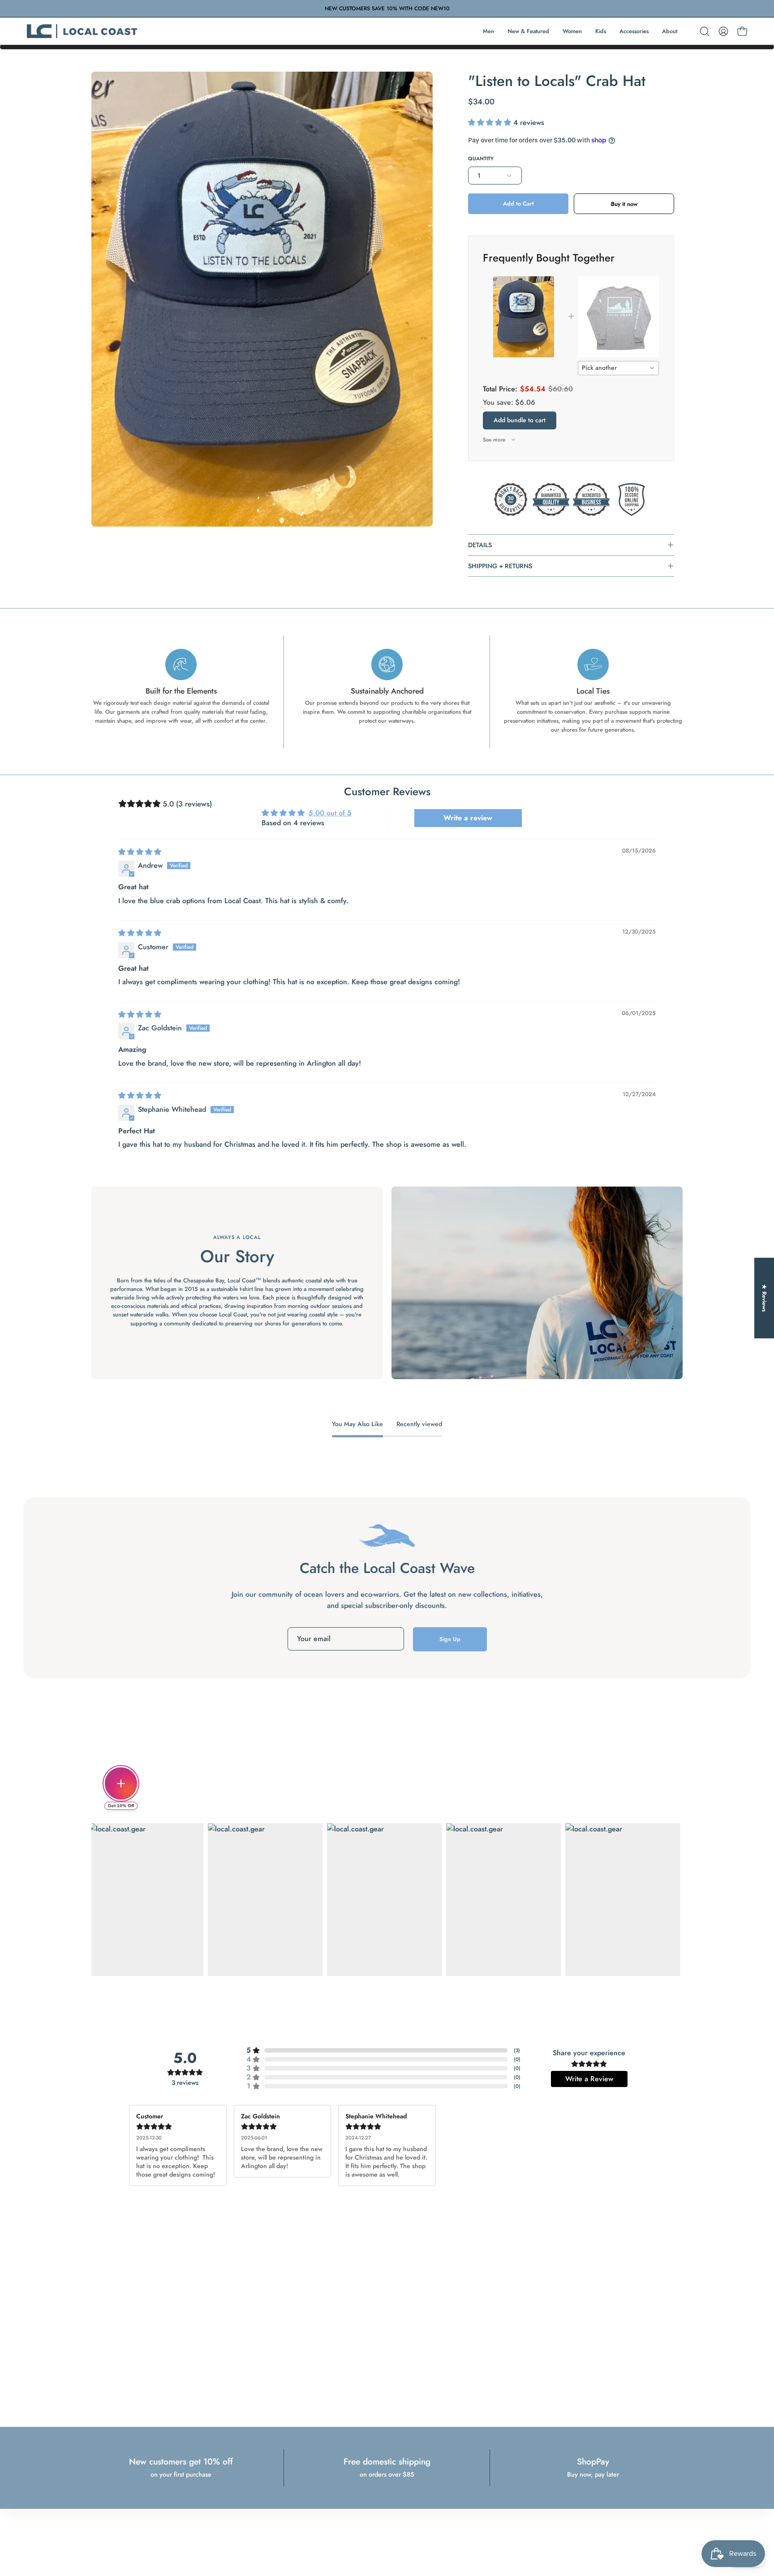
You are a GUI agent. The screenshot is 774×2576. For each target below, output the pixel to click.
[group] (387, 9)
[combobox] (619, 368)
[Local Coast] (83, 31)
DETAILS (480, 545)
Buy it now (624, 204)
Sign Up (450, 1639)
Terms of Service (386, 2517)
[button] (705, 31)
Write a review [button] (468, 818)
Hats (462, 2517)
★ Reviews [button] (764, 1298)
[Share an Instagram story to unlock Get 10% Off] (121, 1783)
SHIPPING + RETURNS (500, 566)
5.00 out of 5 (330, 813)
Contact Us (287, 2528)
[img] (140, 852)
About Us (286, 2517)
